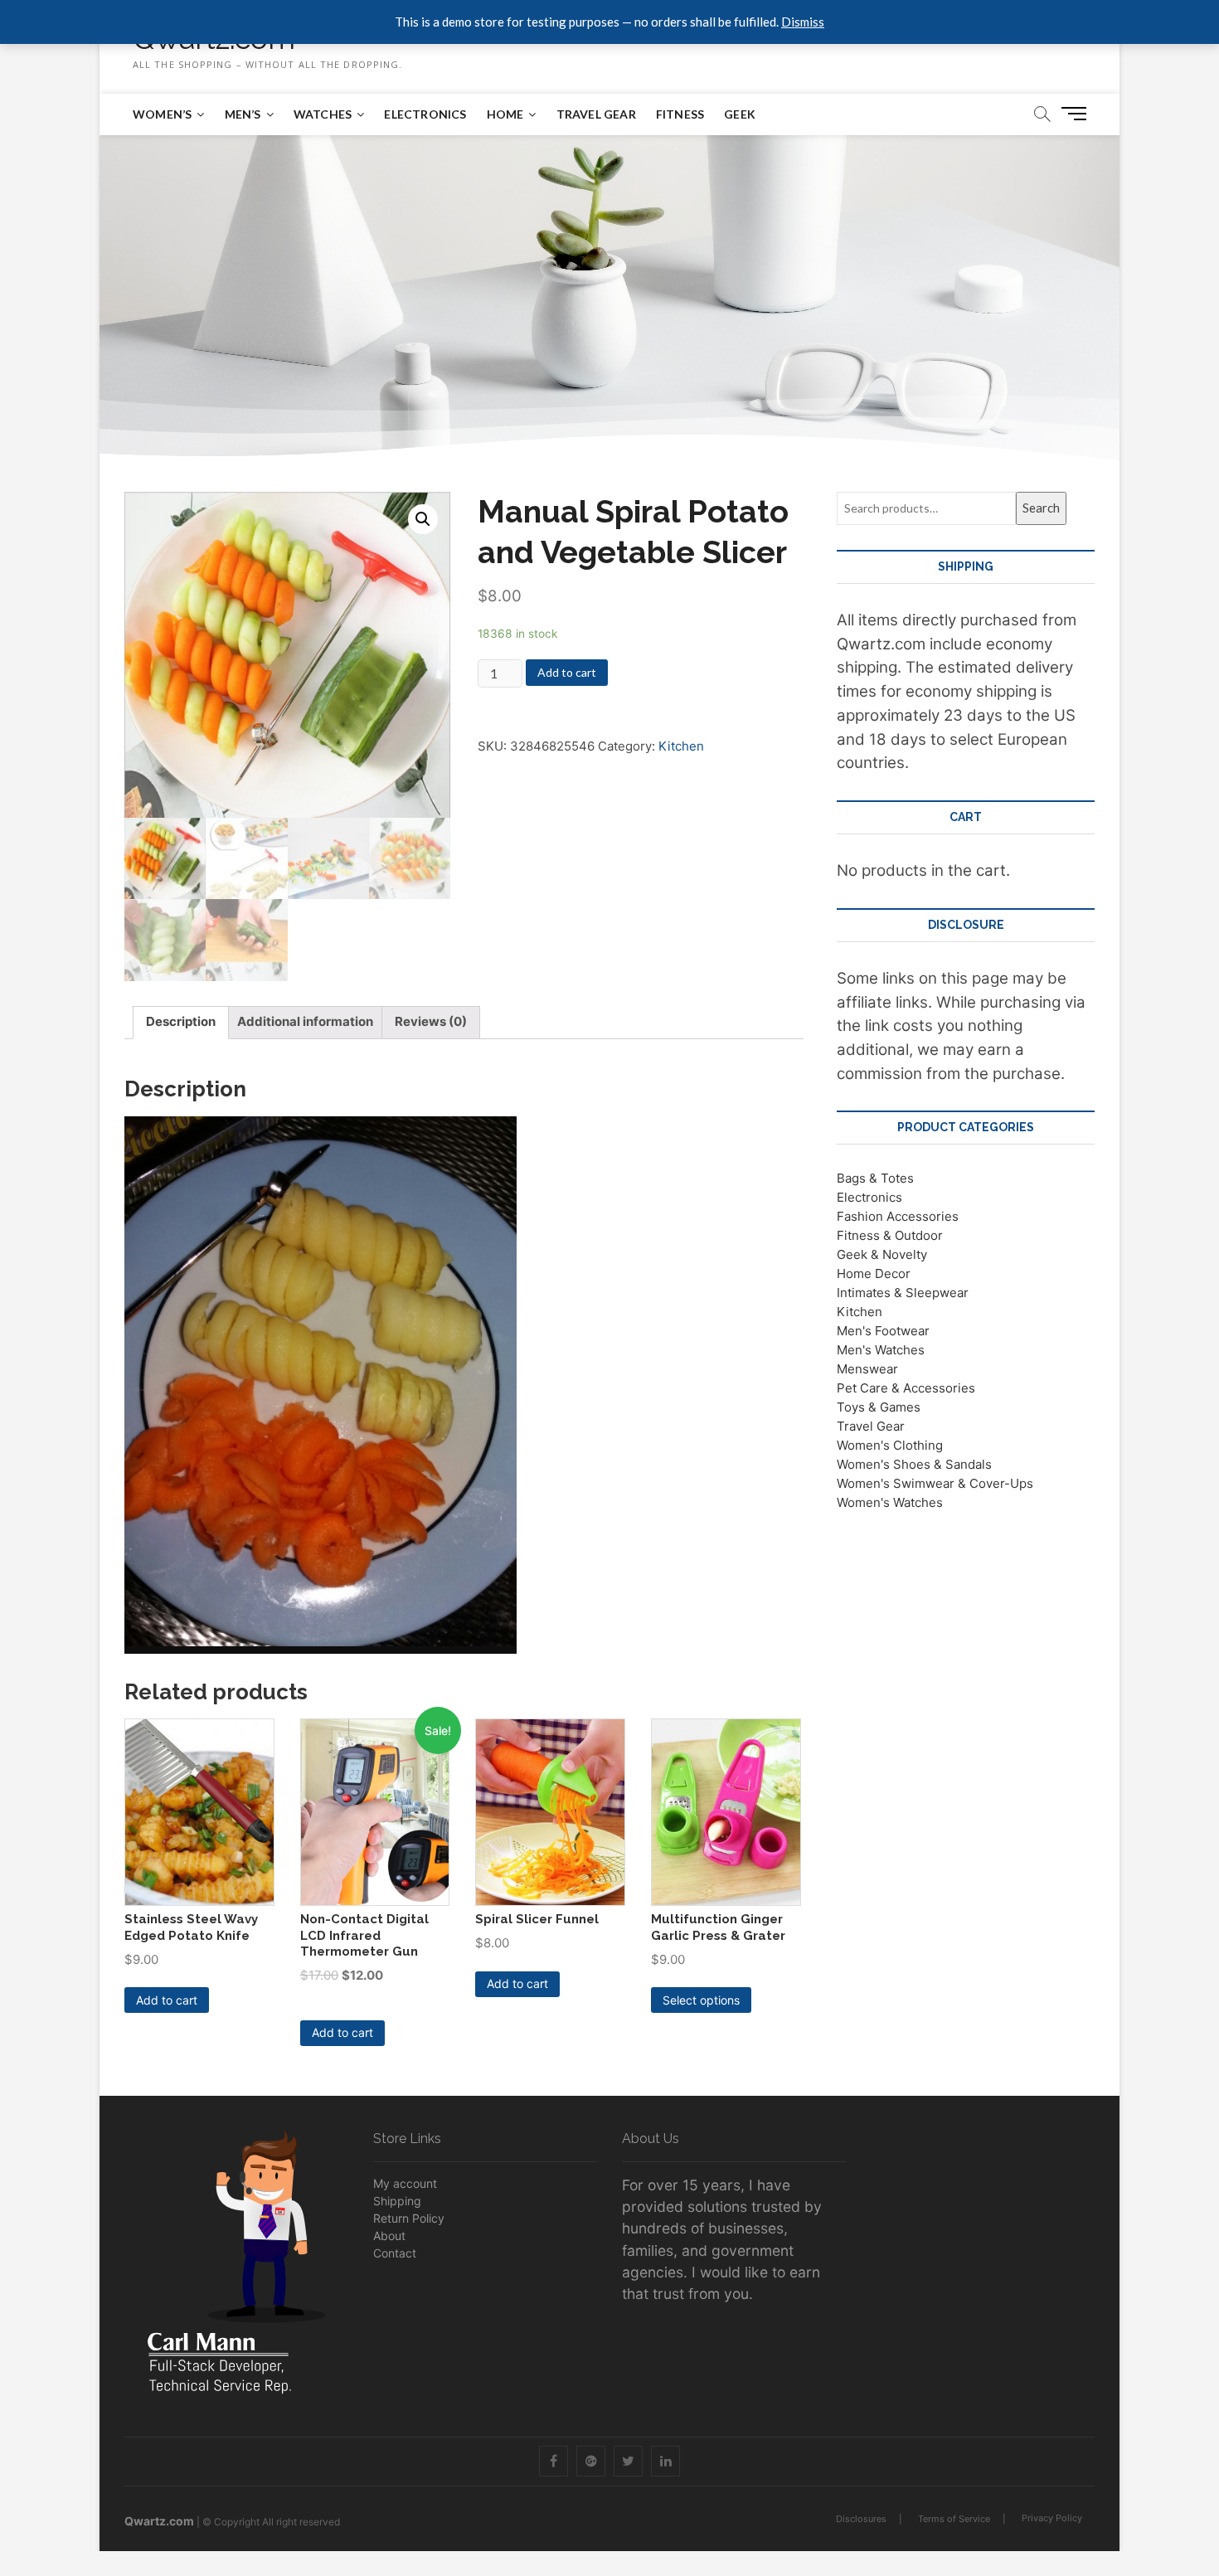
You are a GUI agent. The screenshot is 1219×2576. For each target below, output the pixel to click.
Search (1041, 508)
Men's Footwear (883, 1331)
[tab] (181, 1023)
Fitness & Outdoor (890, 1235)
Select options (701, 2000)
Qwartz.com (159, 2521)
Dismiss (803, 22)
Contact (395, 2253)
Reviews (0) (431, 1021)
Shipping (397, 2201)
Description (181, 1021)
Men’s (243, 114)
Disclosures (861, 2519)
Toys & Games (879, 1407)
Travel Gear (596, 114)
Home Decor (874, 1273)
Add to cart (567, 672)
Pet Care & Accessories (906, 1388)
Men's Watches (881, 1350)
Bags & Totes (875, 1178)
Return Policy (409, 2218)
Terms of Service (954, 2519)
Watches (323, 114)
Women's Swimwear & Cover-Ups (935, 1483)
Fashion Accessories (898, 1216)
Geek (740, 114)
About (389, 2236)
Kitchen (681, 746)
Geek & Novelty (882, 1254)
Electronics (425, 114)
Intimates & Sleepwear (903, 1293)
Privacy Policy (1052, 2518)
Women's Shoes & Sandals (914, 1464)
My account (405, 2183)
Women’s (162, 114)
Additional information (305, 1021)
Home (505, 114)
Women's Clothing (890, 1445)
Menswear (867, 1369)
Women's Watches (890, 1502)
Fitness (680, 114)
